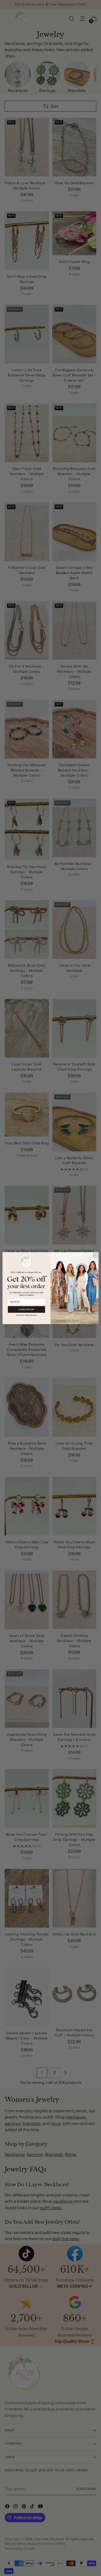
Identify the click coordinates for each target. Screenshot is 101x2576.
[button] (27, 1315)
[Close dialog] (95, 1255)
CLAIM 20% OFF (27, 1309)
